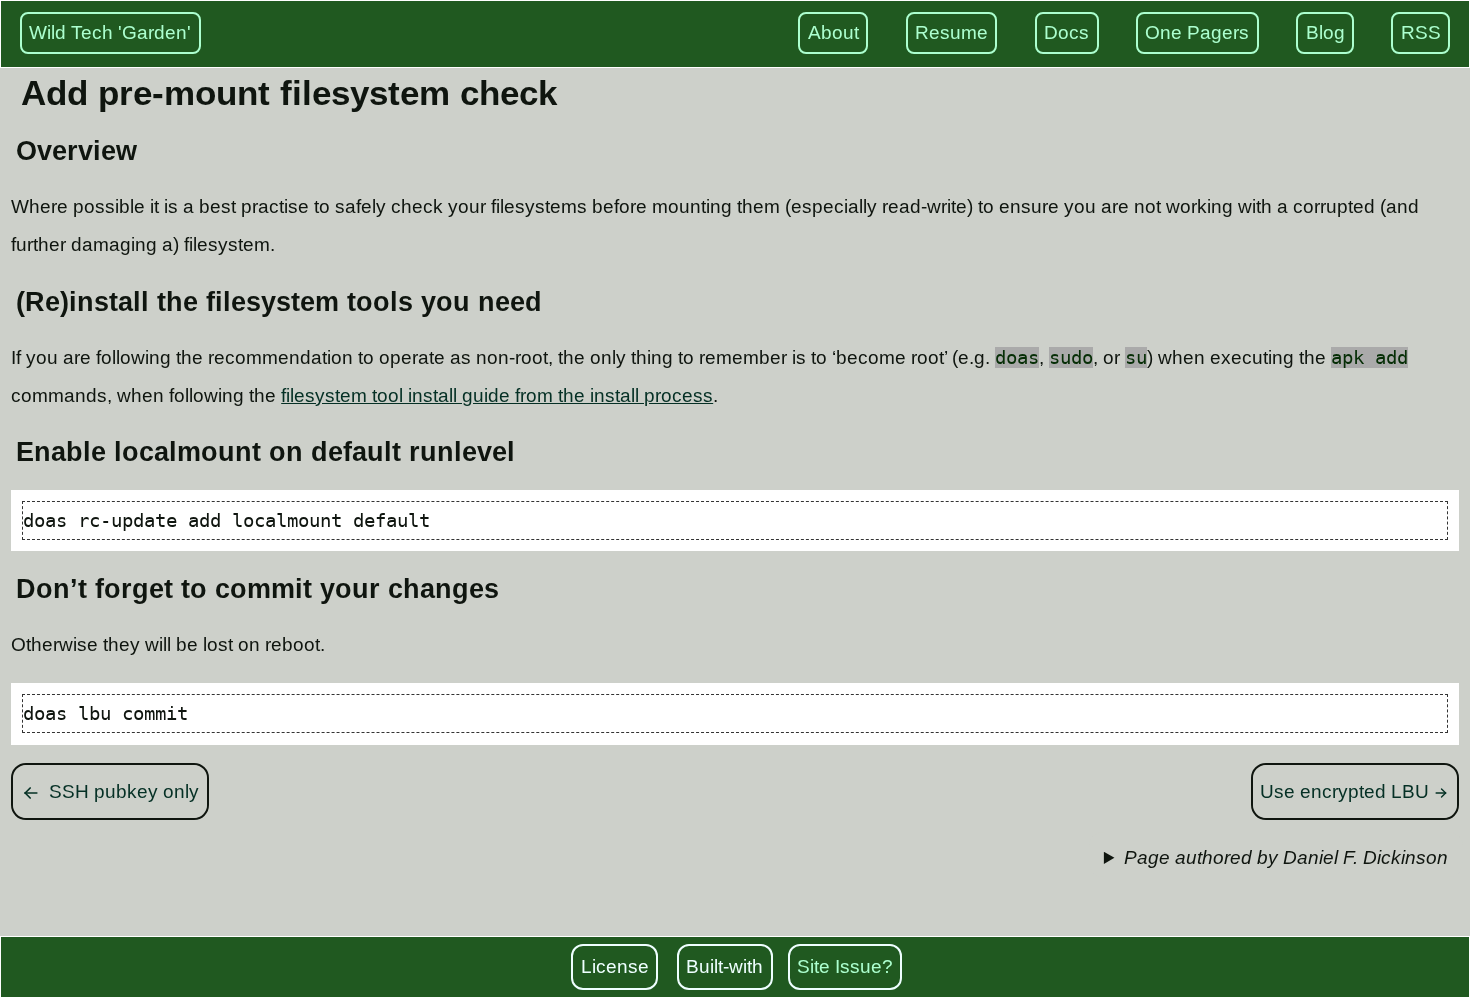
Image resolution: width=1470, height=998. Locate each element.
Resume (951, 32)
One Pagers (1197, 32)
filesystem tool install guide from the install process (497, 395)
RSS (1421, 32)
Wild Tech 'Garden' (110, 32)
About (833, 32)
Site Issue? (845, 966)
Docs (1066, 32)
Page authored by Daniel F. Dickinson (1286, 857)
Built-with (724, 966)
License (615, 966)
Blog (1325, 32)
